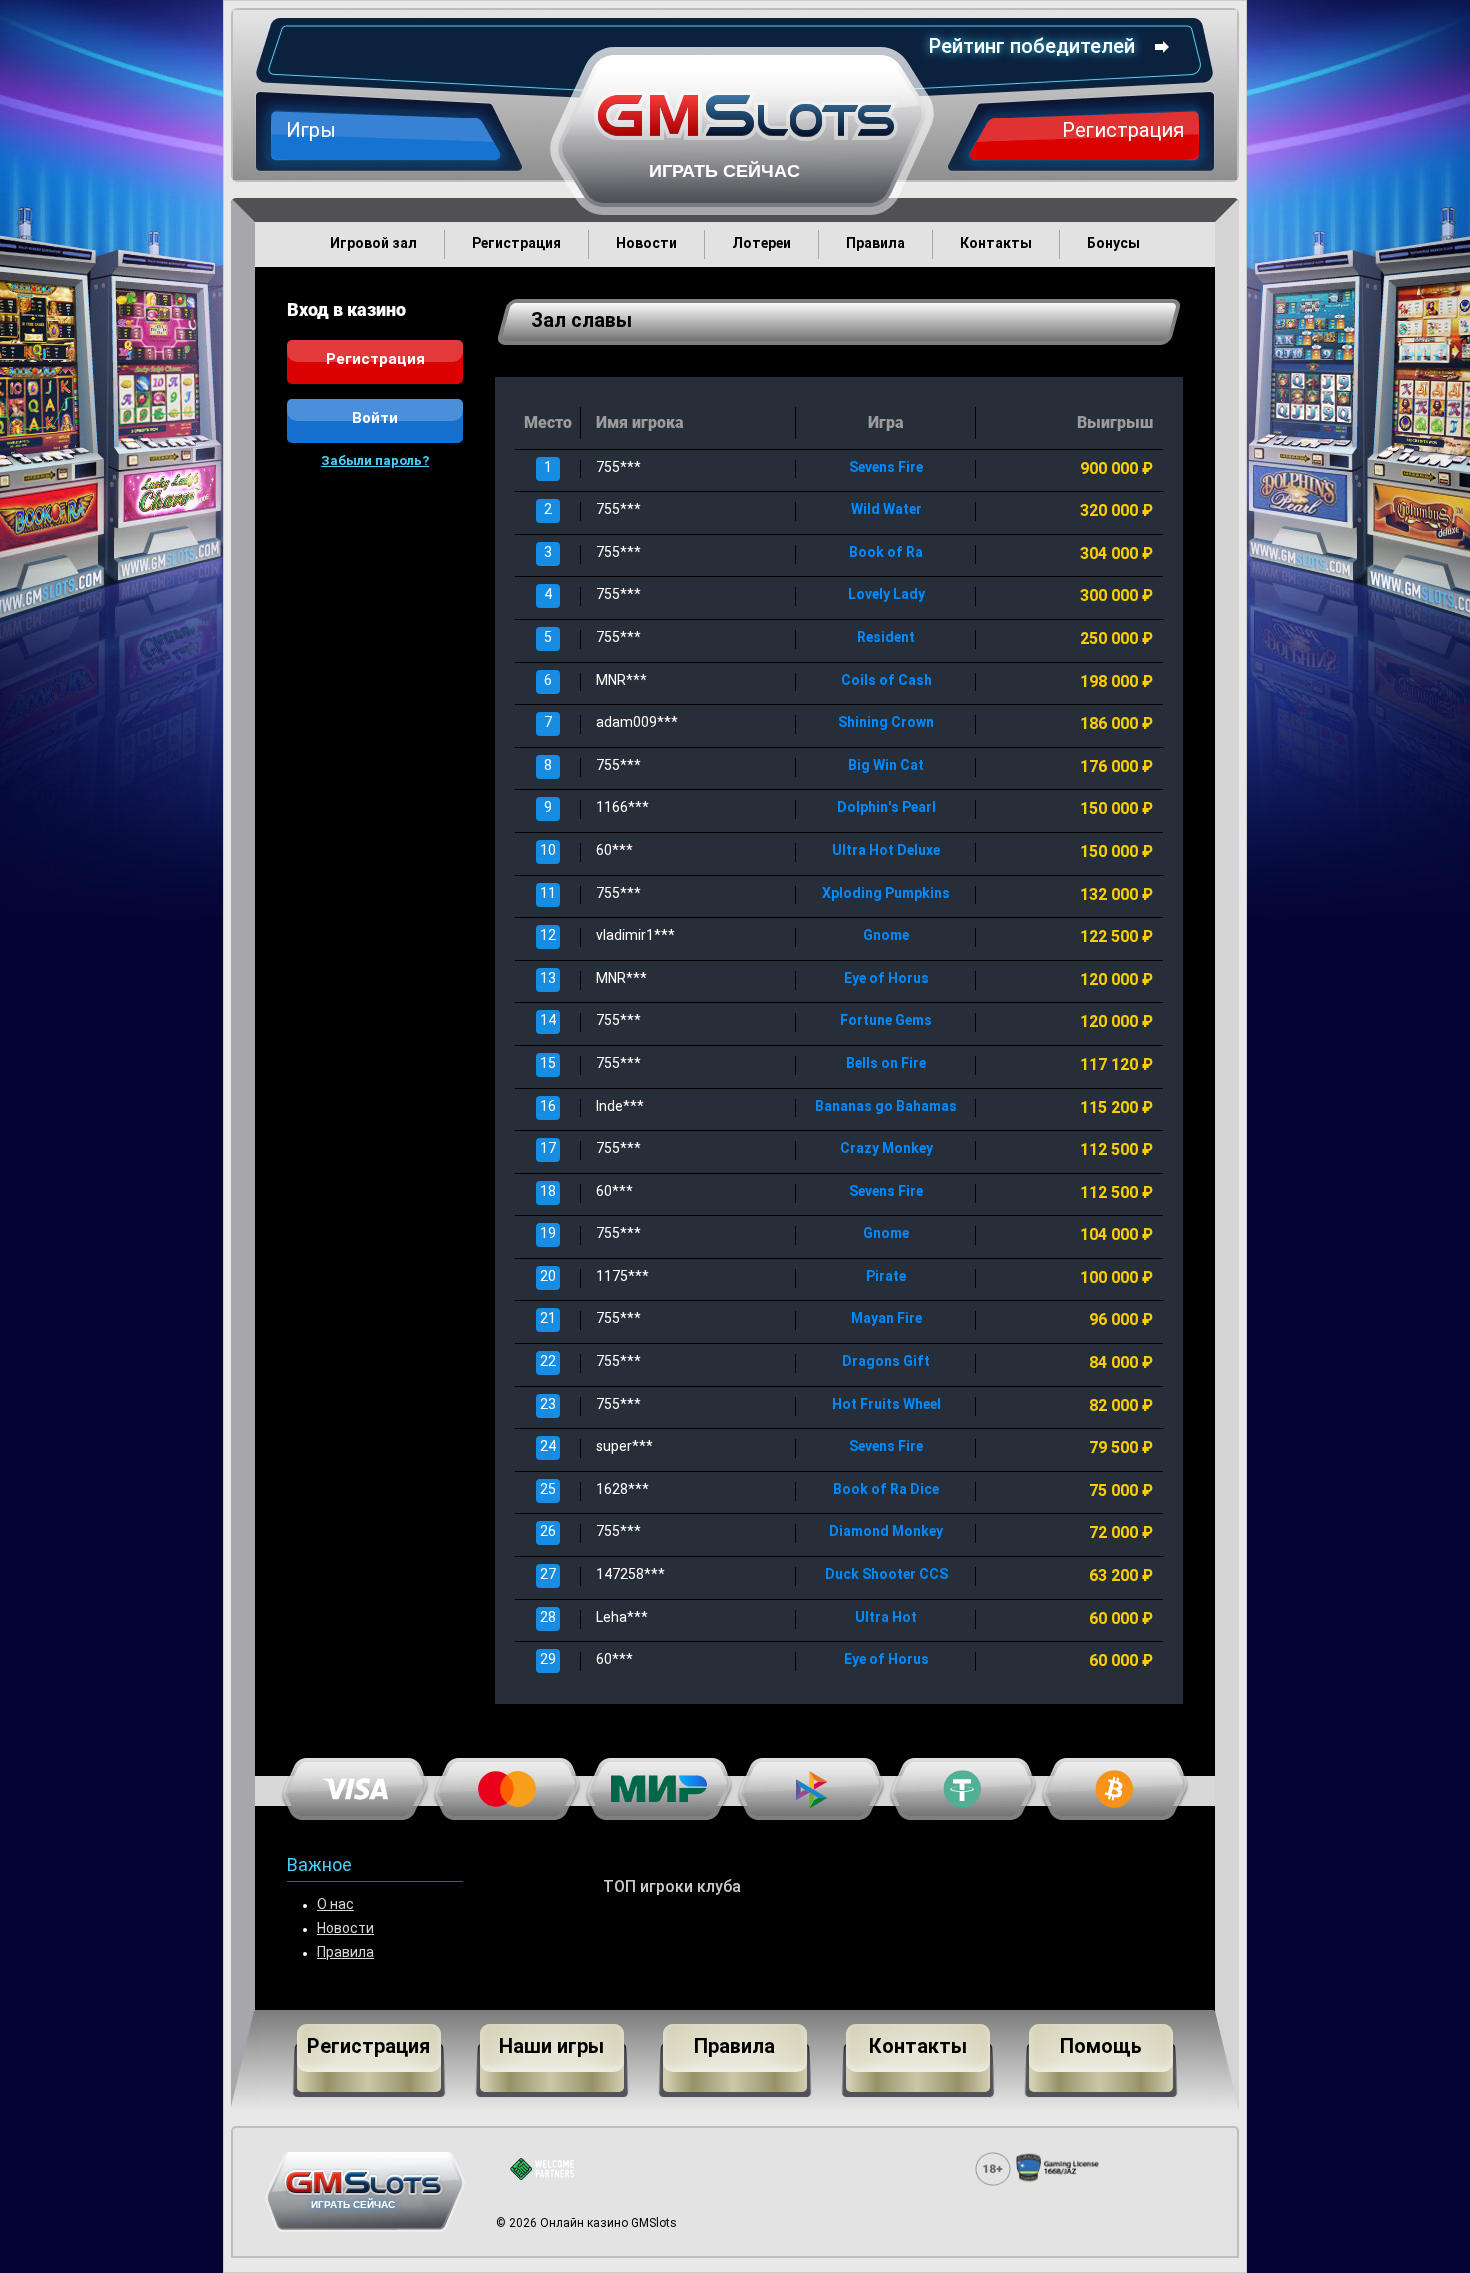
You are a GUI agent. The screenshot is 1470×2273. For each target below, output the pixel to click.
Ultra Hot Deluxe (886, 851)
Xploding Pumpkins (886, 894)
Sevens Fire (886, 468)
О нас (335, 1905)
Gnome (886, 936)
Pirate (886, 1277)
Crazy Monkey (886, 1149)
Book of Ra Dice (886, 1490)
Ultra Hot (886, 1618)
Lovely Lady (886, 595)
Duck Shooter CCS (886, 1575)
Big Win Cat (886, 766)
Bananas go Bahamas (886, 1107)
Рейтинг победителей (1032, 48)
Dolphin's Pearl (886, 808)
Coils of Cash (886, 681)
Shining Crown (886, 723)
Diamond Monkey (886, 1532)
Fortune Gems (886, 1021)
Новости (345, 1929)
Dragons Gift (886, 1362)
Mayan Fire (886, 1319)
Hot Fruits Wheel (886, 1405)
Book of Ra (886, 553)
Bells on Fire (886, 1064)
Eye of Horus (886, 979)
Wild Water (886, 510)
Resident (886, 638)
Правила (345, 1953)
